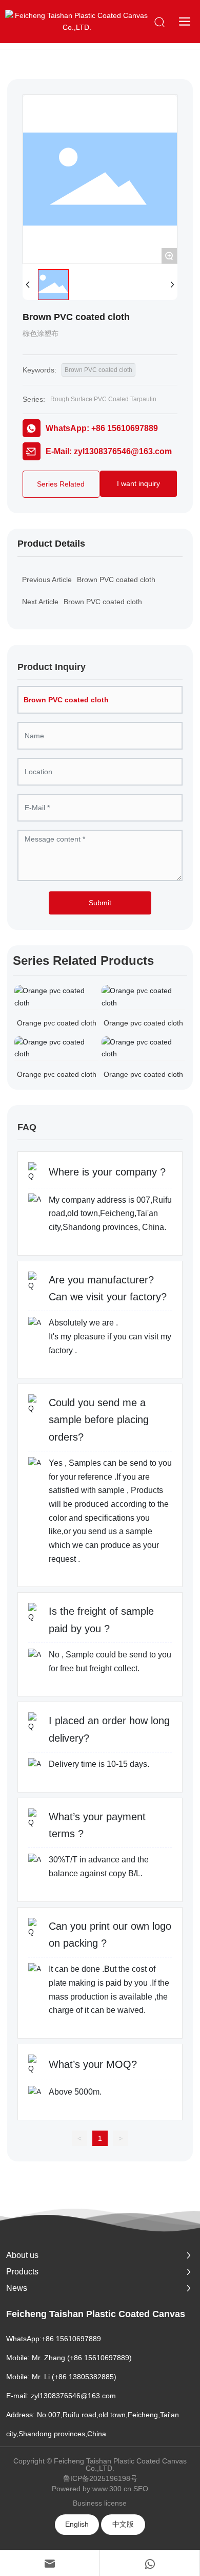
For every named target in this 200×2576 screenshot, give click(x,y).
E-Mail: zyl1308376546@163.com (109, 451)
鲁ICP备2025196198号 (100, 2478)
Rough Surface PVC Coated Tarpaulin (103, 399)
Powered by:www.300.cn (92, 2489)
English (77, 2524)
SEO (141, 2489)
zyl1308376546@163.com (73, 2396)
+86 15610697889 (71, 2339)
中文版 (123, 2524)
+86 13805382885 (84, 2377)
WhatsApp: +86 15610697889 (102, 428)
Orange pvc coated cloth (57, 1023)
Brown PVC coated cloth (98, 370)
